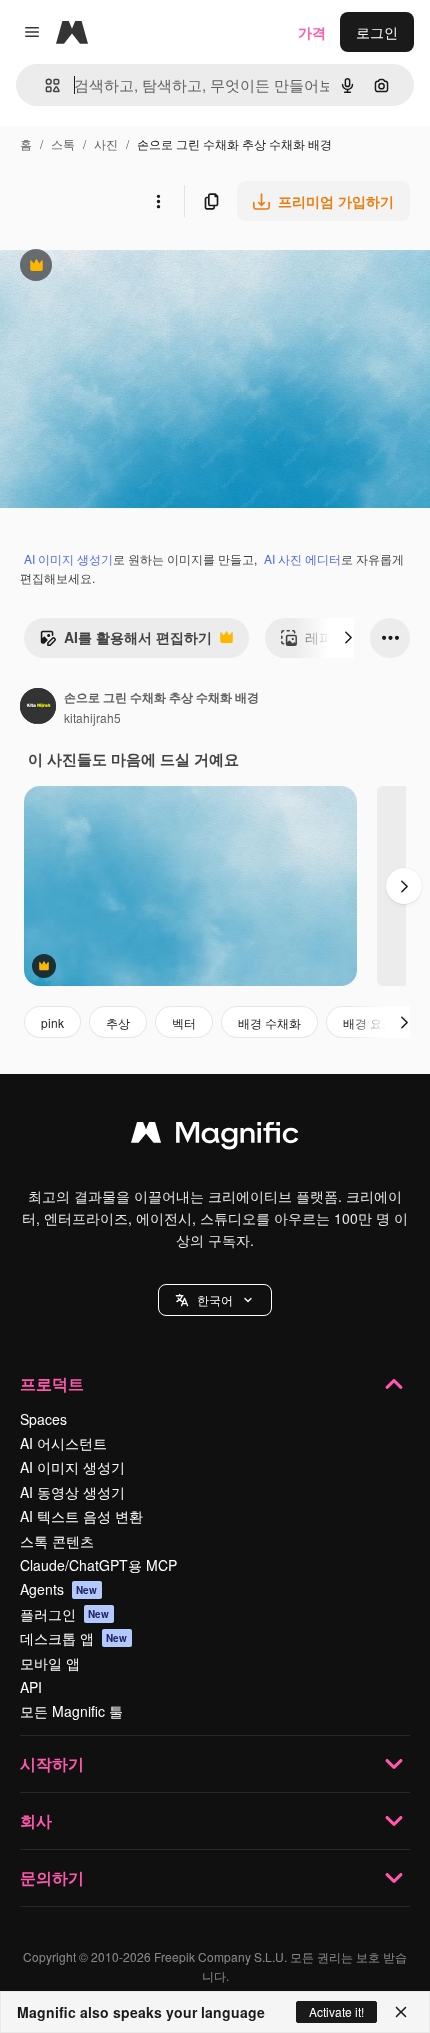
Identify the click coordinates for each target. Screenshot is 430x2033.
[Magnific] (215, 1137)
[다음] (348, 638)
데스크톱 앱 (74, 1638)
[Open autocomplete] (44, 85)
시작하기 (52, 1763)
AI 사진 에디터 (302, 558)
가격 (312, 32)
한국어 (215, 1299)
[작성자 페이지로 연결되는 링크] (38, 708)
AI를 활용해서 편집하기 (125, 642)
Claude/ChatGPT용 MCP (98, 1565)
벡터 (184, 1022)
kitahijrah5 (92, 717)
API (31, 1687)
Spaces (43, 1419)
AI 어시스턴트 (63, 1443)
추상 (118, 1022)
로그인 (377, 32)
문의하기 (52, 1877)
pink (52, 1022)
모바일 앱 (50, 1663)
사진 (106, 143)
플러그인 (65, 1614)
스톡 (63, 143)
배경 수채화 (269, 1022)
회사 (36, 1820)
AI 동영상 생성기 (72, 1492)
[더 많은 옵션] (158, 201)
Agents (59, 1589)
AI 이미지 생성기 (68, 558)
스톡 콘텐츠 (57, 1541)
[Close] (401, 2012)
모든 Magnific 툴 (71, 1711)
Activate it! (336, 2011)
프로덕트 (52, 1383)
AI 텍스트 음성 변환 (81, 1516)
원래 (115, 267)
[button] (215, 1300)
